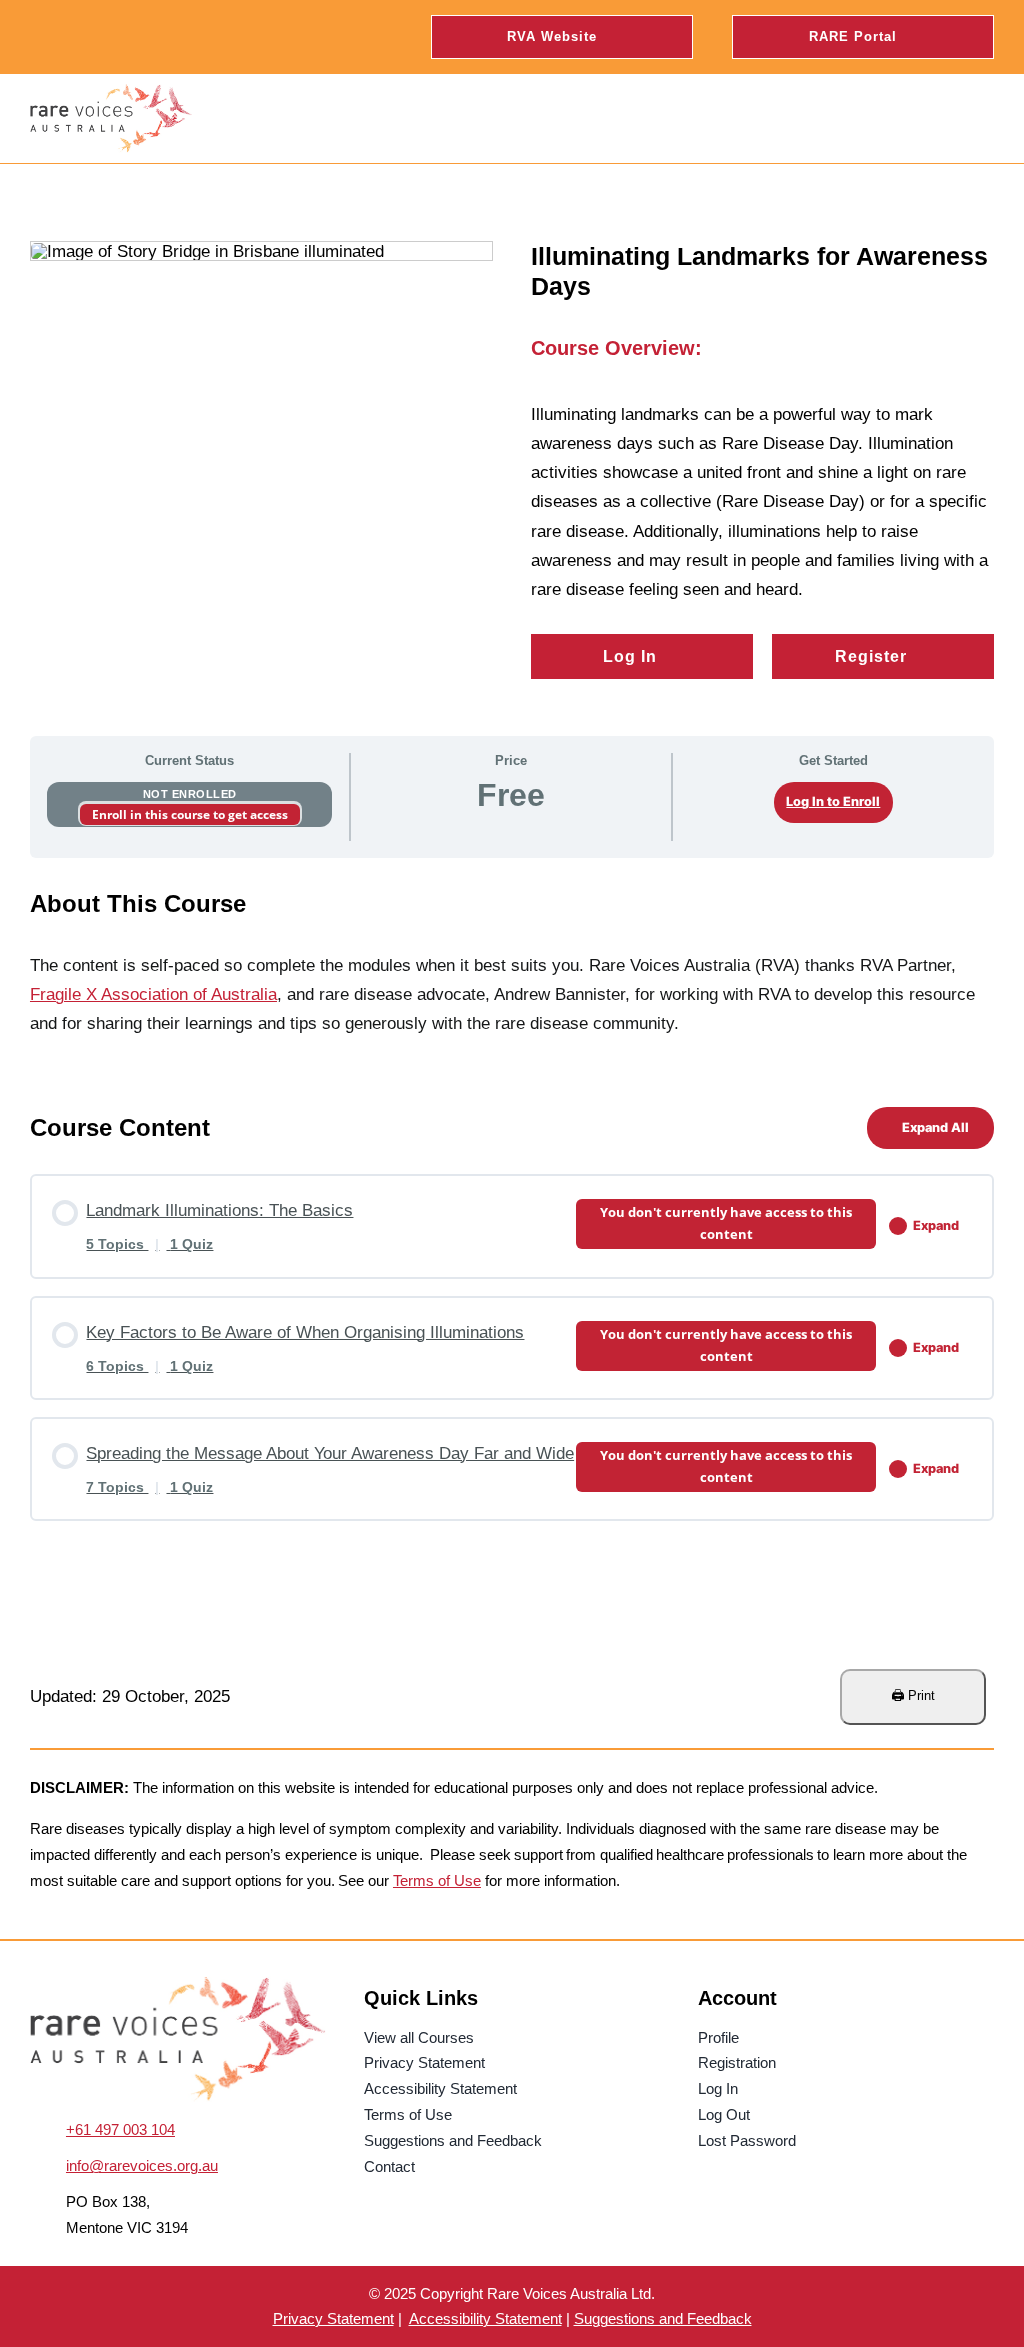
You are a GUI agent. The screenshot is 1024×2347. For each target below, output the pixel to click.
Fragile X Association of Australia (153, 994)
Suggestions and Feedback (663, 2318)
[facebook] (38, 37)
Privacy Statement (333, 2318)
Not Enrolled (190, 794)
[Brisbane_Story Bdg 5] (178, 1984)
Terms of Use (437, 1880)
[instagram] (74, 37)
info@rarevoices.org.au (142, 2165)
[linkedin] (110, 37)
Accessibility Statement (485, 2318)
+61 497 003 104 (120, 2129)
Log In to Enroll (833, 801)
